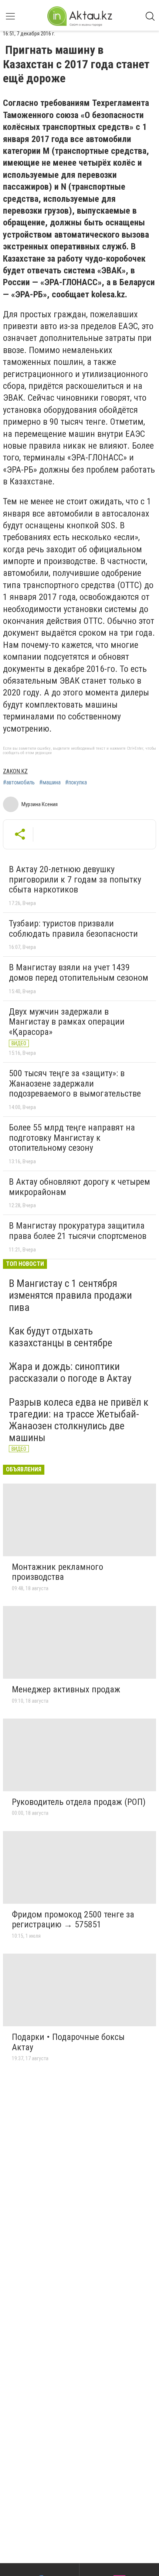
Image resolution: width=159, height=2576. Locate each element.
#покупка (76, 783)
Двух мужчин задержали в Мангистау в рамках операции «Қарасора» (67, 1022)
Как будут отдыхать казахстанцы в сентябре (61, 1337)
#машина (50, 783)
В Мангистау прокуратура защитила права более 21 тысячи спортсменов (78, 1231)
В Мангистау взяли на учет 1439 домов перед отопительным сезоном (79, 973)
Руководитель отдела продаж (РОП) (79, 1802)
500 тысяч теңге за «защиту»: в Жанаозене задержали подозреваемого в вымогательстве (75, 1083)
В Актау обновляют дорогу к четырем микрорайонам (79, 1187)
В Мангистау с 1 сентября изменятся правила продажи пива (70, 1295)
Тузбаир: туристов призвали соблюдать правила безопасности (73, 929)
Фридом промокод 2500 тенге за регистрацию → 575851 (73, 1920)
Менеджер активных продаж (66, 1689)
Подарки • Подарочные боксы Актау (68, 2042)
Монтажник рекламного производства (57, 1572)
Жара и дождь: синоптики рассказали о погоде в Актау (70, 1372)
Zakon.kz (15, 771)
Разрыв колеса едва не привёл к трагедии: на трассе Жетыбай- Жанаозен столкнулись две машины (79, 1420)
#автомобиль (19, 783)
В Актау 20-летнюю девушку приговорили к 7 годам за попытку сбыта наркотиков (75, 879)
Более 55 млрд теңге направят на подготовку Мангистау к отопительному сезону (72, 1138)
